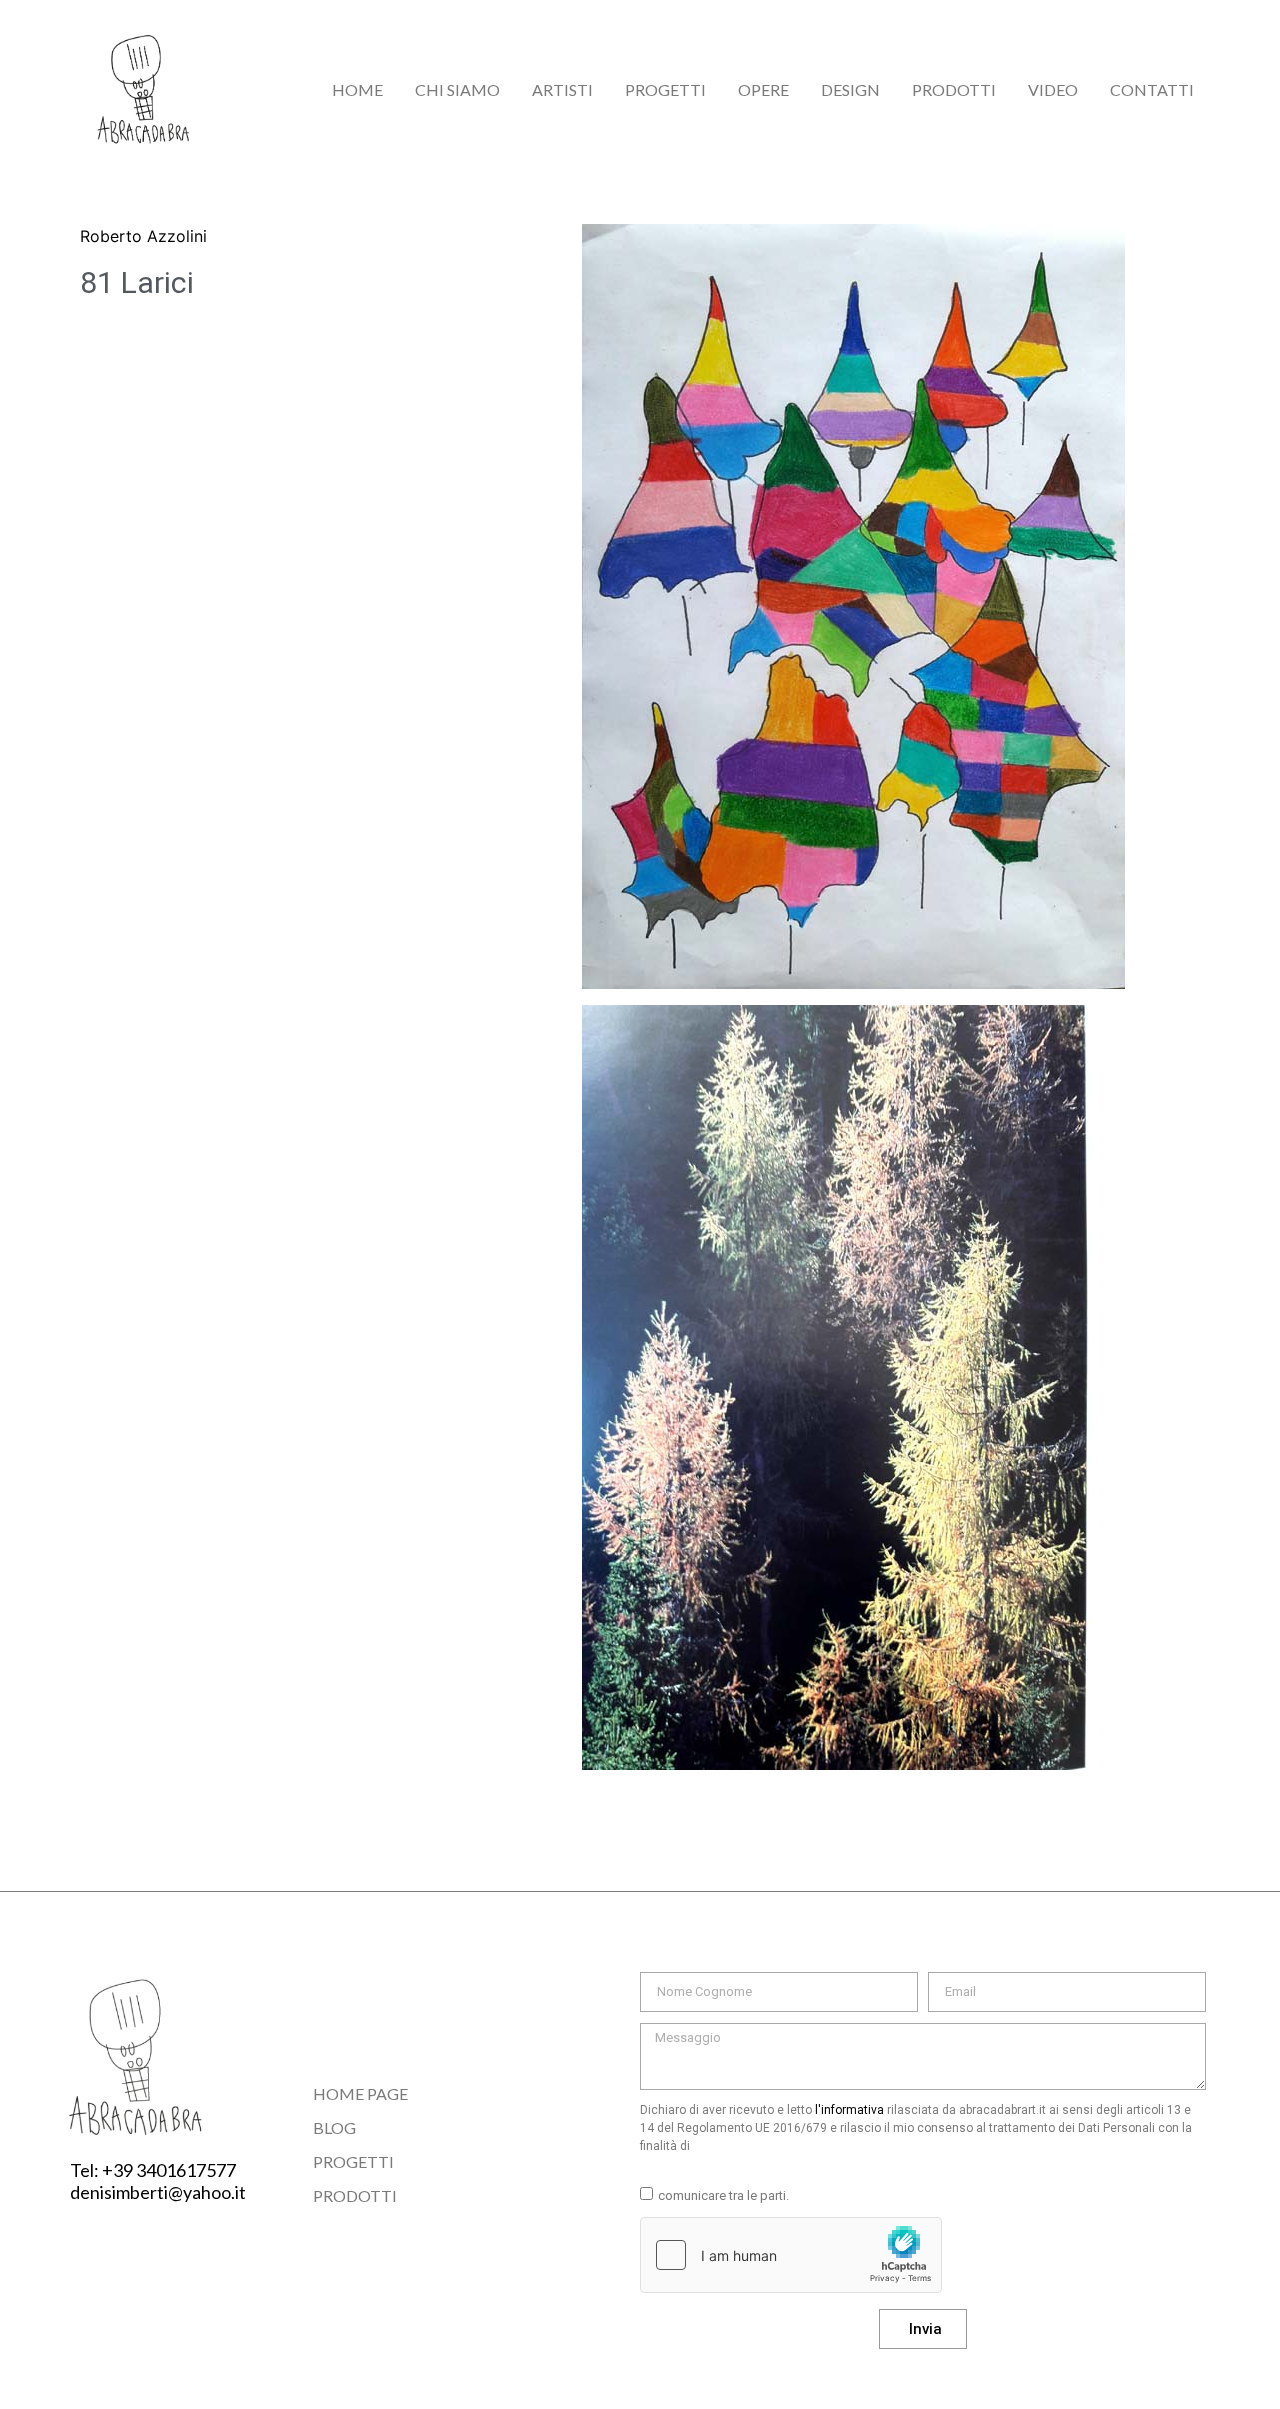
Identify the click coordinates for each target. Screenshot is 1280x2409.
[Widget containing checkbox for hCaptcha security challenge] (791, 2255)
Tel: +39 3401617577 (153, 2170)
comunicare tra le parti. (723, 2195)
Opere (763, 89)
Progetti (665, 89)
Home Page (360, 2093)
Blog (334, 2127)
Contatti (1152, 89)
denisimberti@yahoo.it (158, 2192)
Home (357, 89)
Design (850, 89)
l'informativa (849, 2110)
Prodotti (954, 89)
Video (1053, 89)
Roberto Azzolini (143, 236)
